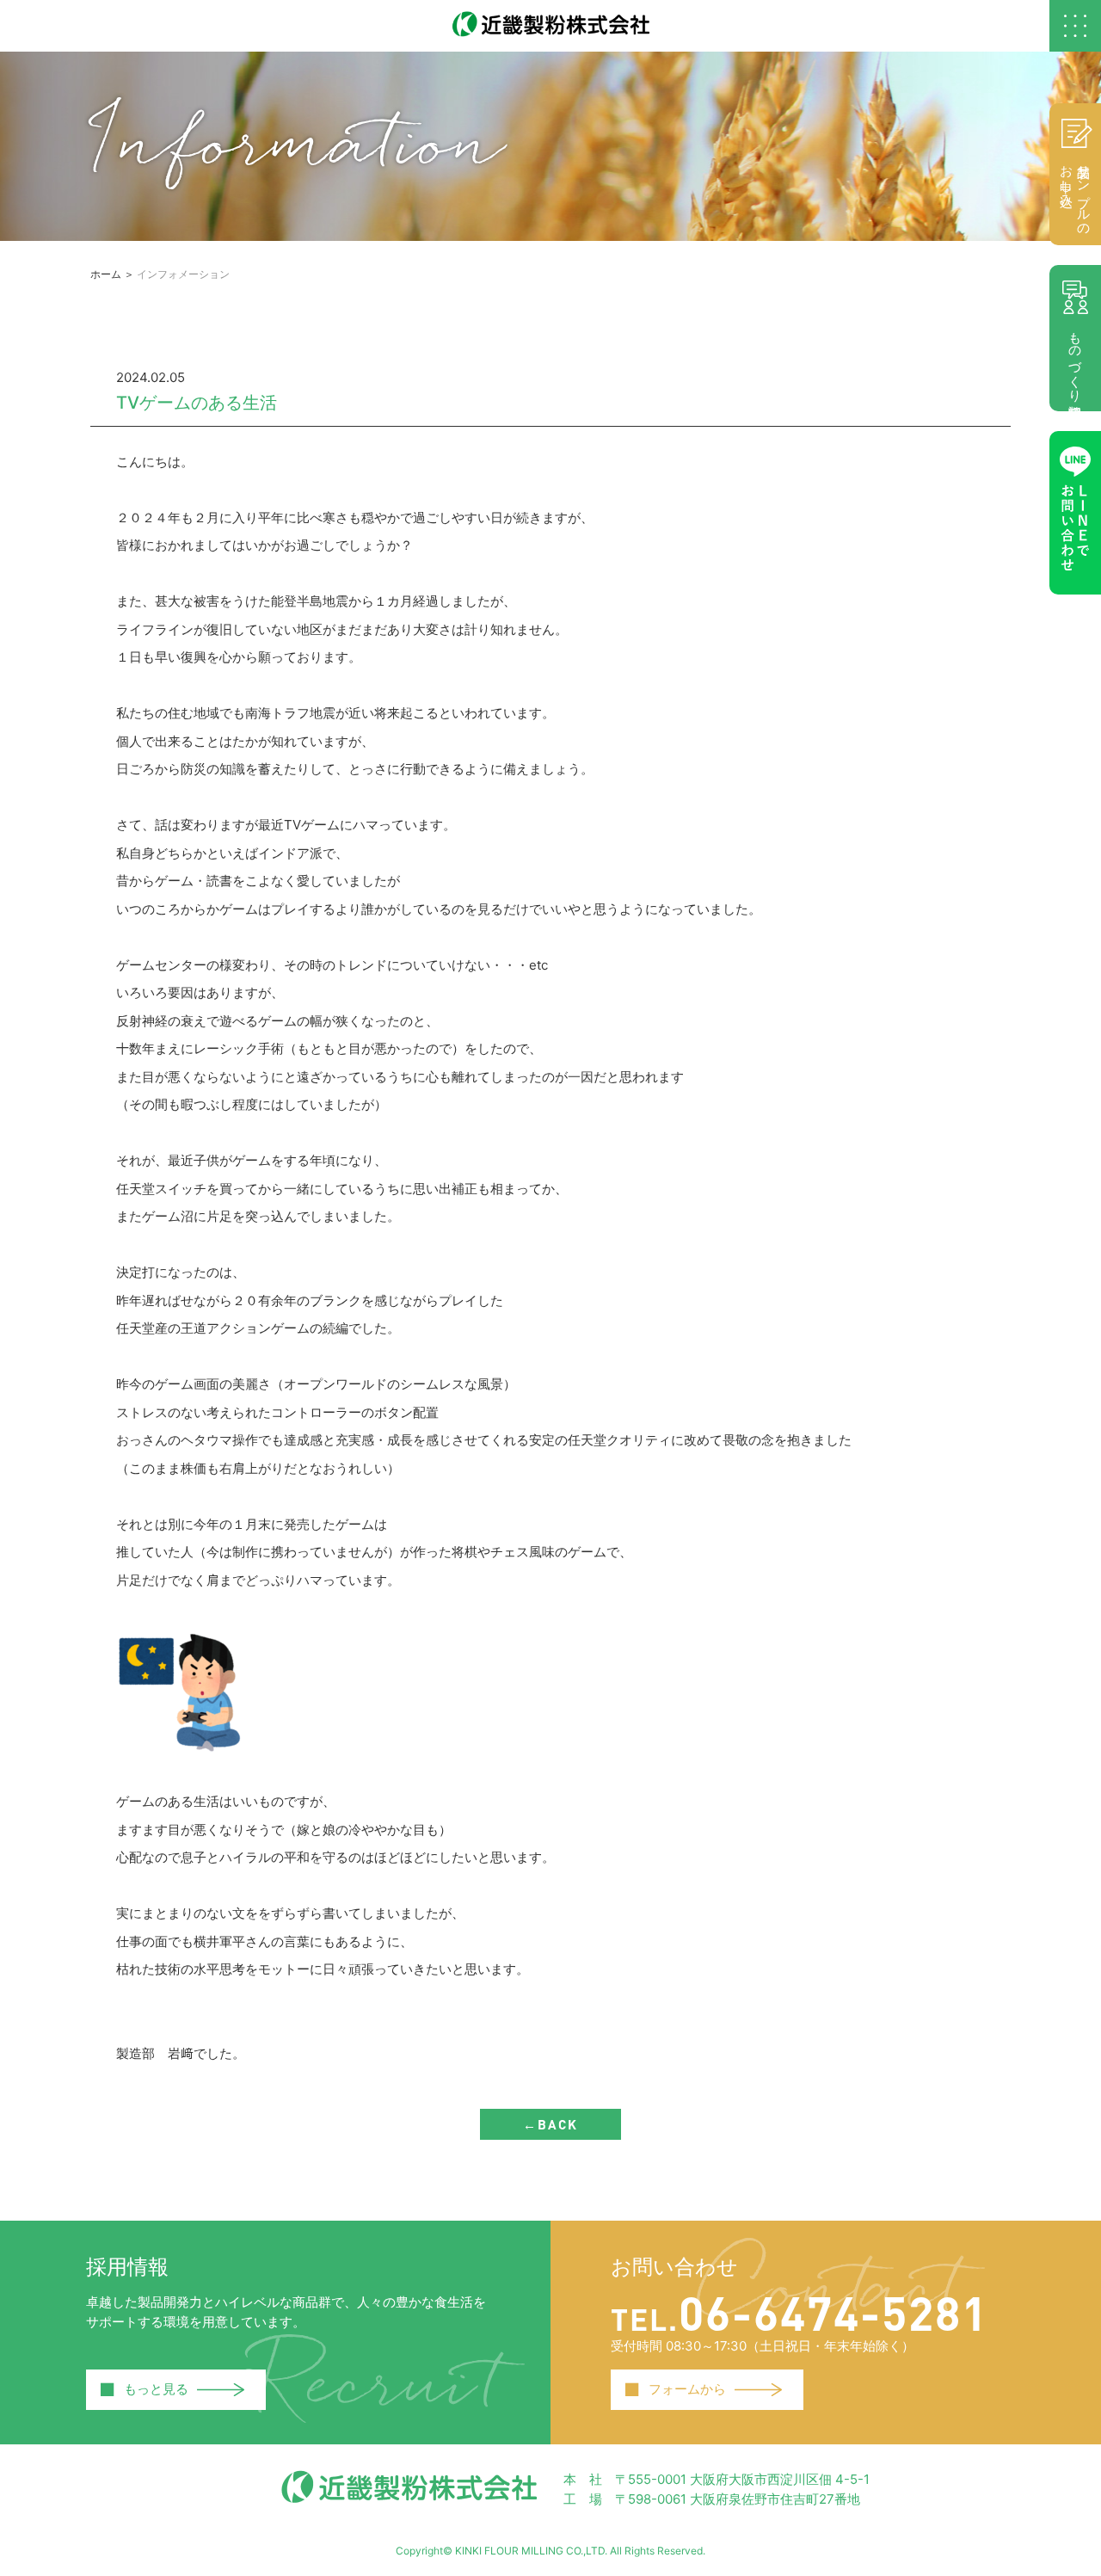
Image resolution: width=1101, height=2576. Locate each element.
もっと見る (144, 2390)
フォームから (675, 2390)
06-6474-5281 (800, 2312)
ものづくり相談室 (1076, 359)
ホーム (106, 274)
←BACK (550, 2124)
